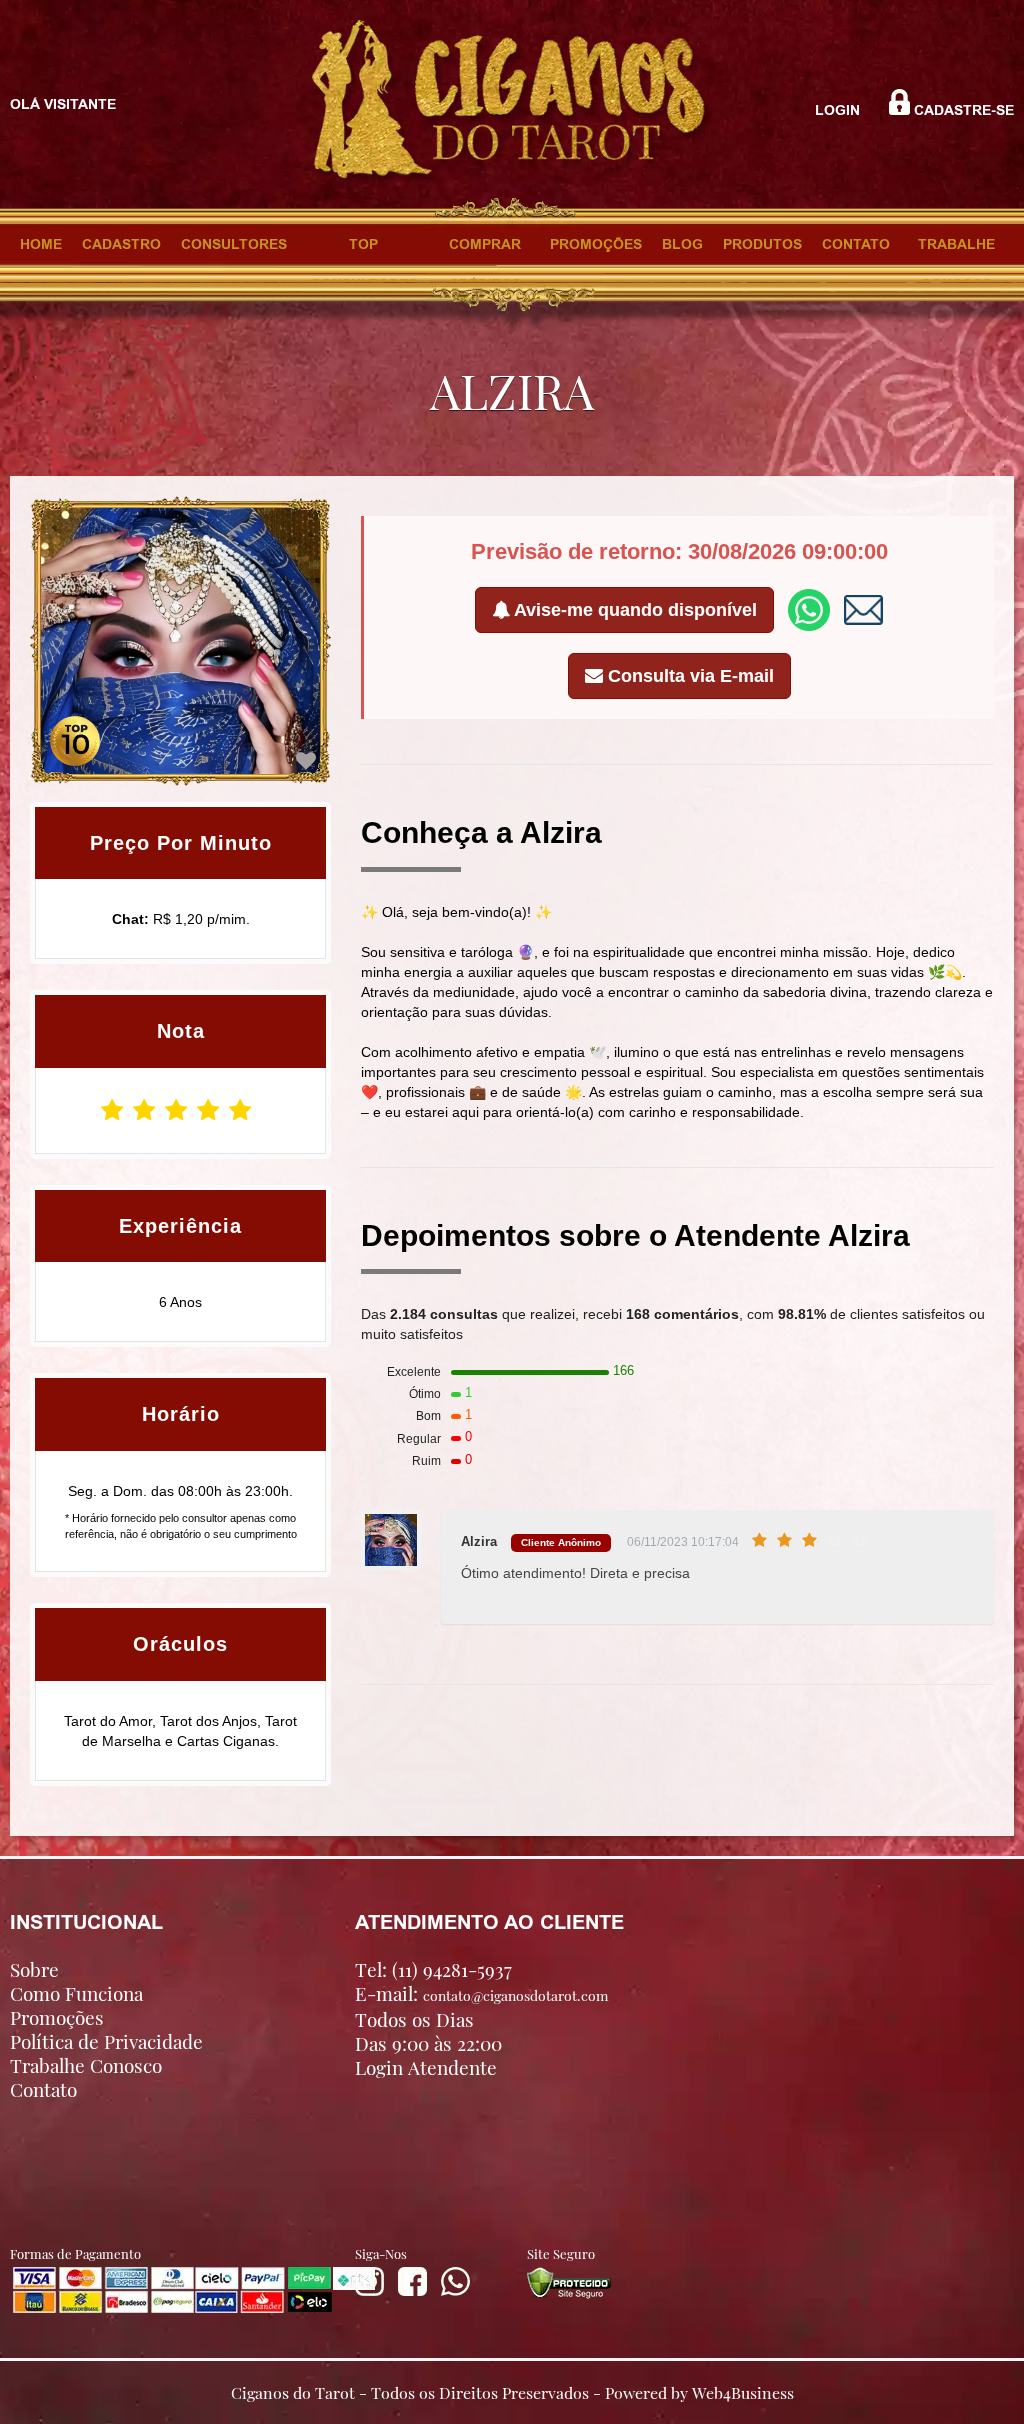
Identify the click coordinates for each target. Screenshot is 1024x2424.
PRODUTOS (762, 244)
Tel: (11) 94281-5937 (433, 1969)
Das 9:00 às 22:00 (428, 2043)
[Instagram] (369, 2291)
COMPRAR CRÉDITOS (485, 249)
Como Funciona (76, 1993)
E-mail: (481, 1993)
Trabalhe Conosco (86, 2065)
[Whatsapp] (455, 2291)
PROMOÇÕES (596, 244)
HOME (41, 244)
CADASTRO (121, 244)
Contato (43, 2089)
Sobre (34, 1969)
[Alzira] (306, 761)
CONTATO (856, 244)
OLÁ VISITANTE (63, 104)
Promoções (57, 2017)
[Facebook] (412, 2291)
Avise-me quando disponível (633, 610)
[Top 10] (75, 739)
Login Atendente (426, 2067)
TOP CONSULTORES (364, 249)
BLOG (682, 244)
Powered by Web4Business (699, 2391)
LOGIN (837, 110)
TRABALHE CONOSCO (956, 249)
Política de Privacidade (106, 2041)
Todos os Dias (414, 2019)
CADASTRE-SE (962, 110)
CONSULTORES (234, 244)
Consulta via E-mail (688, 676)
